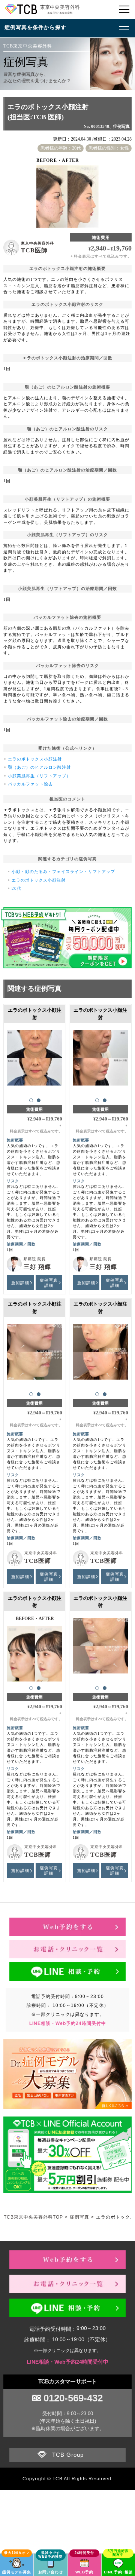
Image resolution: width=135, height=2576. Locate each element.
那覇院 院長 (35, 1259)
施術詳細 (20, 1283)
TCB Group (68, 2455)
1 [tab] (31, 1100)
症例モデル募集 (17, 2572)
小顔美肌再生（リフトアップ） (39, 776)
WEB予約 (84, 2572)
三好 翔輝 (37, 1267)
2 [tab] (39, 1100)
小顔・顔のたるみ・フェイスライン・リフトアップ (63, 872)
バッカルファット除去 (30, 784)
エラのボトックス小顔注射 (35, 759)
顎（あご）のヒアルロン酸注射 (39, 767)
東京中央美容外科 (37, 243)
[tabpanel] (35, 1062)
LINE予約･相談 (118, 2572)
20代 (16, 888)
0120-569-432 (73, 2398)
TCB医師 (34, 250)
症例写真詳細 (49, 1283)
